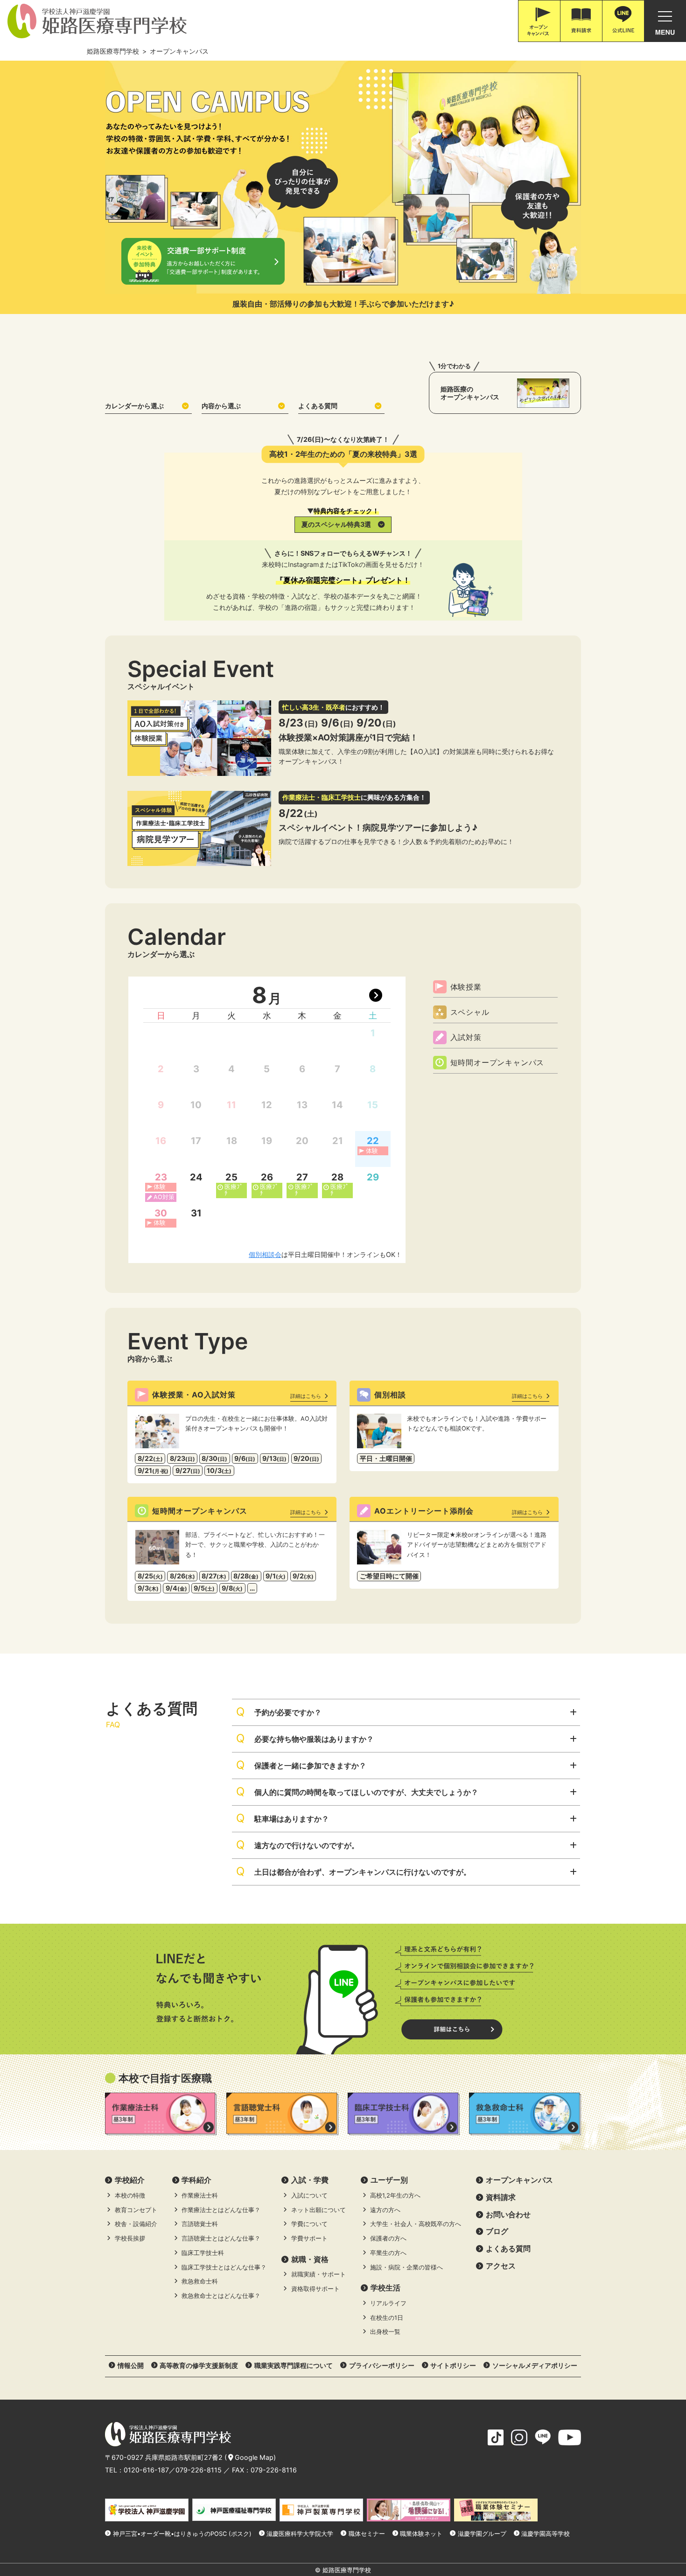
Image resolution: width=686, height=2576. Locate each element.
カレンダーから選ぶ (134, 406)
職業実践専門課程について (294, 2365)
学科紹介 (196, 2180)
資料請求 (501, 2197)
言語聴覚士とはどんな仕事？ (221, 2238)
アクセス (501, 2266)
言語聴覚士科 (200, 2224)
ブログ (497, 2231)
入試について (309, 2196)
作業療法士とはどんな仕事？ (221, 2210)
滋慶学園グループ (482, 2534)
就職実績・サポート (318, 2274)
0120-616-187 (146, 2470)
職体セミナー (367, 2534)
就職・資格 (310, 2259)
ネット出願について (318, 2210)
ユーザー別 (389, 2180)
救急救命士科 (200, 2281)
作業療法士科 (200, 2196)
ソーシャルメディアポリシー (535, 2365)
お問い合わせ (508, 2214)
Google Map (254, 2457)
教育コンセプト (136, 2210)
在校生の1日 (387, 2318)
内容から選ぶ (221, 406)
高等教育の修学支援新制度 (199, 2365)
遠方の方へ (385, 2210)
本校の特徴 (130, 2196)
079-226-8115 (199, 2470)
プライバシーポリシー (382, 2365)
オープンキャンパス (519, 2180)
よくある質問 (318, 406)
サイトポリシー (453, 2365)
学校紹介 (130, 2180)
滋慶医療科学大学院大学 (300, 2534)
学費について (309, 2224)
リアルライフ (388, 2303)
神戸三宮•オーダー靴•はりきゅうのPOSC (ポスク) (182, 2534)
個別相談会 (265, 1254)
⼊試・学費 (310, 2180)
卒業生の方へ (388, 2253)
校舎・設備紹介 (136, 2224)
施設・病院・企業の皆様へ (406, 2267)
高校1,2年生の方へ (395, 2196)
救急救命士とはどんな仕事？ (221, 2296)
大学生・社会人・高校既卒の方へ (416, 2224)
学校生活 (385, 2288)
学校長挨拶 (130, 2238)
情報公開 (131, 2365)
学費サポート (309, 2238)
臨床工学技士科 (203, 2253)
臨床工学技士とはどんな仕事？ (224, 2267)
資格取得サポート (315, 2289)
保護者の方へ (388, 2238)
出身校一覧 (385, 2332)
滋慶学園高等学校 (546, 2534)
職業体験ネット (421, 2534)
